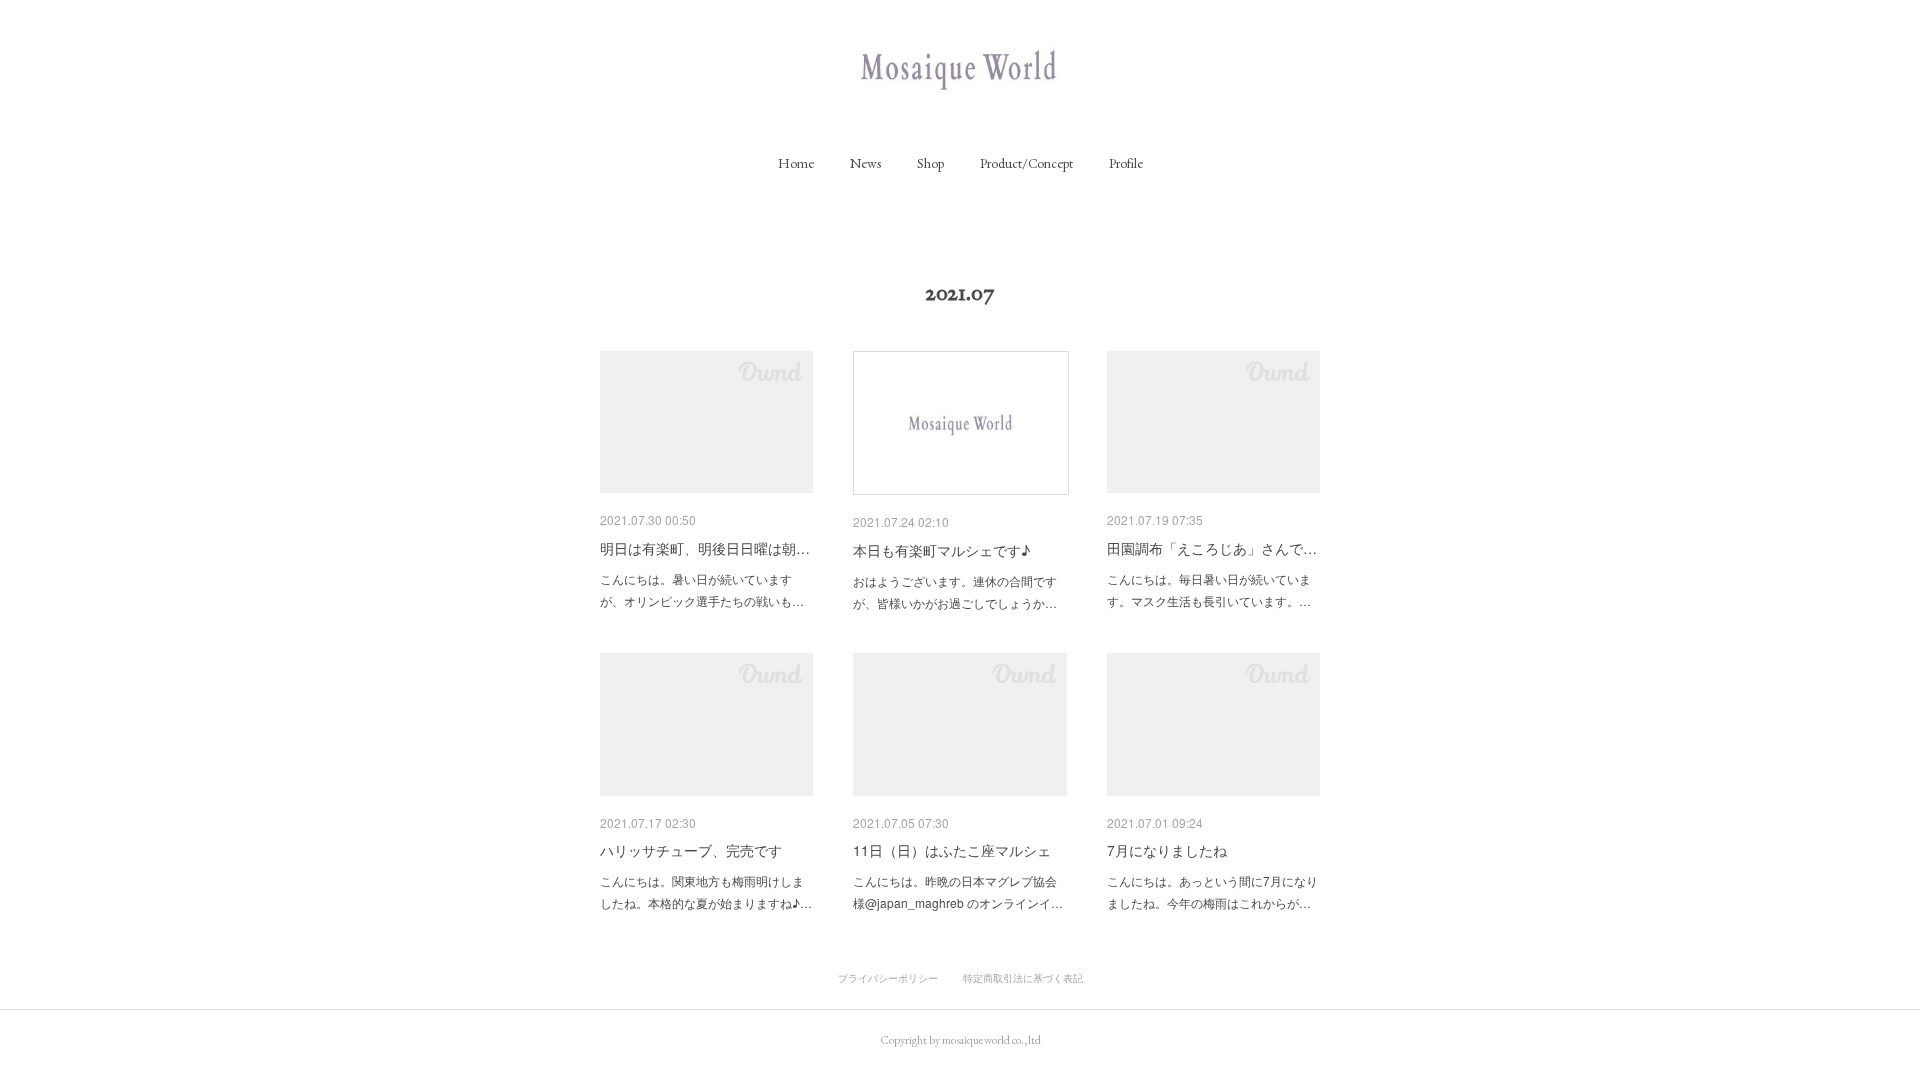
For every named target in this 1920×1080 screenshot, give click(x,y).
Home (796, 163)
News (865, 163)
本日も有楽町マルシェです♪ (941, 550)
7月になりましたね (1167, 850)
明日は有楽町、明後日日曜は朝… (705, 548)
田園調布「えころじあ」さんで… (1212, 548)
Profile (1126, 163)
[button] (796, 163)
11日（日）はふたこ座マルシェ (952, 850)
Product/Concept (1026, 163)
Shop (930, 163)
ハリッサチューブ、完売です (691, 850)
